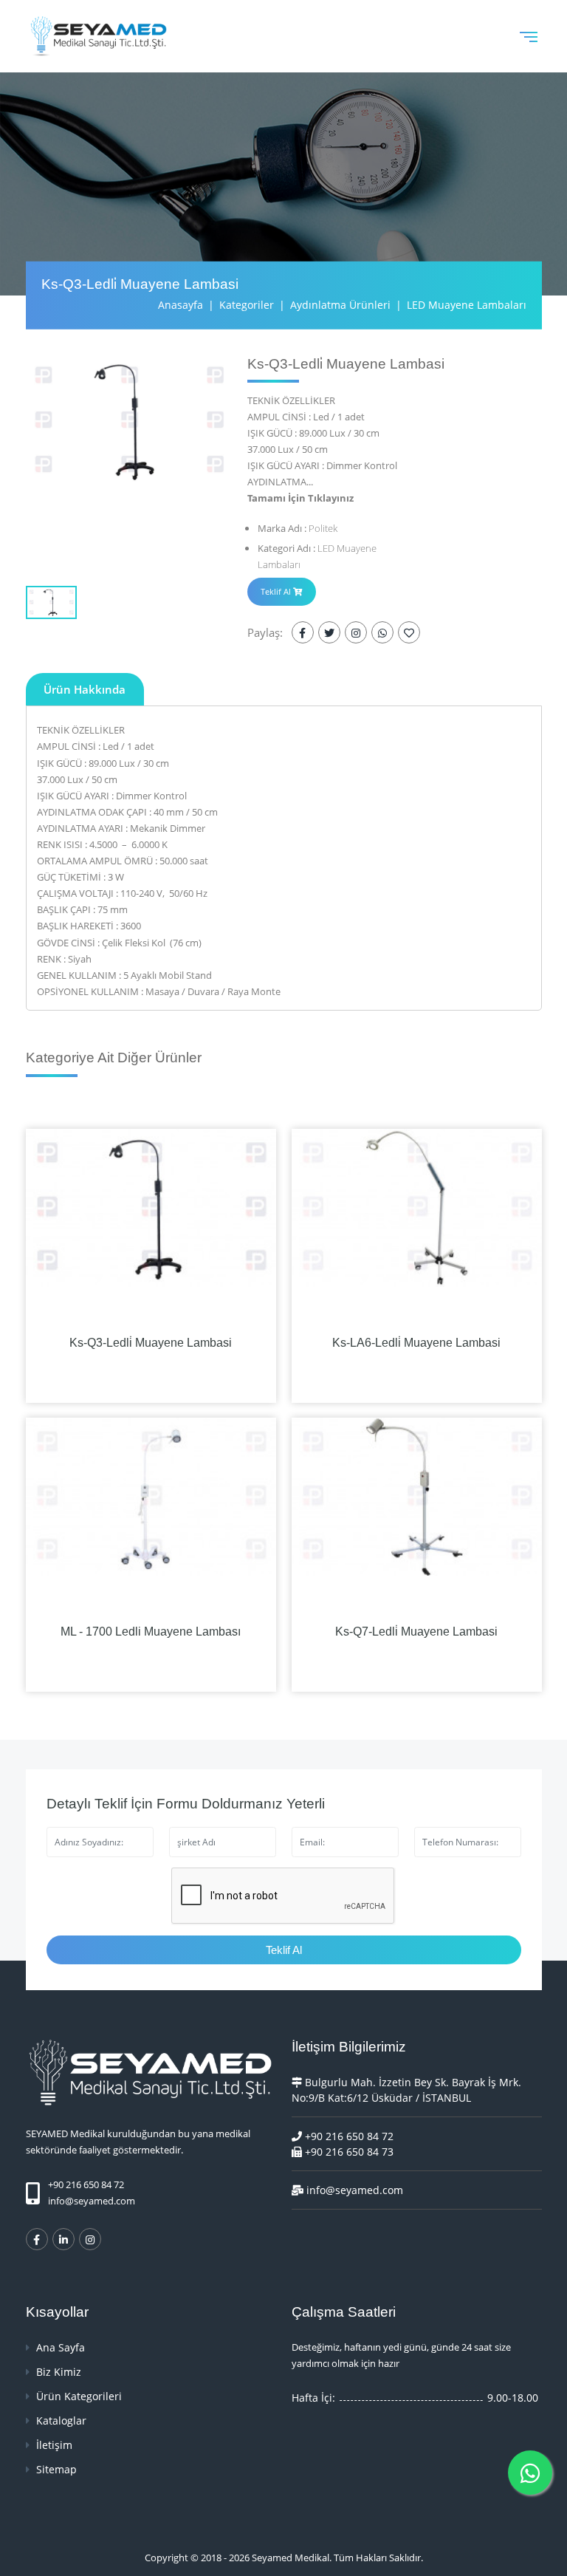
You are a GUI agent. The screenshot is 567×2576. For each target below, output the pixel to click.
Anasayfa (181, 305)
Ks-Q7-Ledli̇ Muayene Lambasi (416, 1632)
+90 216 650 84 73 (348, 2152)
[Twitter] (329, 632)
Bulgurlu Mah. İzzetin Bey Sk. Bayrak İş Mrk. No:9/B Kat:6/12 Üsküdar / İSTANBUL (406, 2090)
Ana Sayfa (59, 2347)
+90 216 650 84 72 (348, 2136)
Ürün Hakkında (85, 689)
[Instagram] (356, 632)
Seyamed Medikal (291, 2558)
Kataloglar (60, 2420)
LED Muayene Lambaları (467, 305)
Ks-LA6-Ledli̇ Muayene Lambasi (416, 1343)
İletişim (53, 2445)
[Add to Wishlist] (409, 632)
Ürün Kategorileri (78, 2396)
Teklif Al (277, 591)
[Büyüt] (129, 421)
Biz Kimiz (57, 2372)
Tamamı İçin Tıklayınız (300, 498)
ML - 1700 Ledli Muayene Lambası (151, 1632)
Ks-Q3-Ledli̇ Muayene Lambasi (151, 1343)
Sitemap (55, 2469)
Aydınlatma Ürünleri (340, 305)
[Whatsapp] (382, 632)
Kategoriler (247, 305)
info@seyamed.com (92, 2201)
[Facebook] (303, 632)
